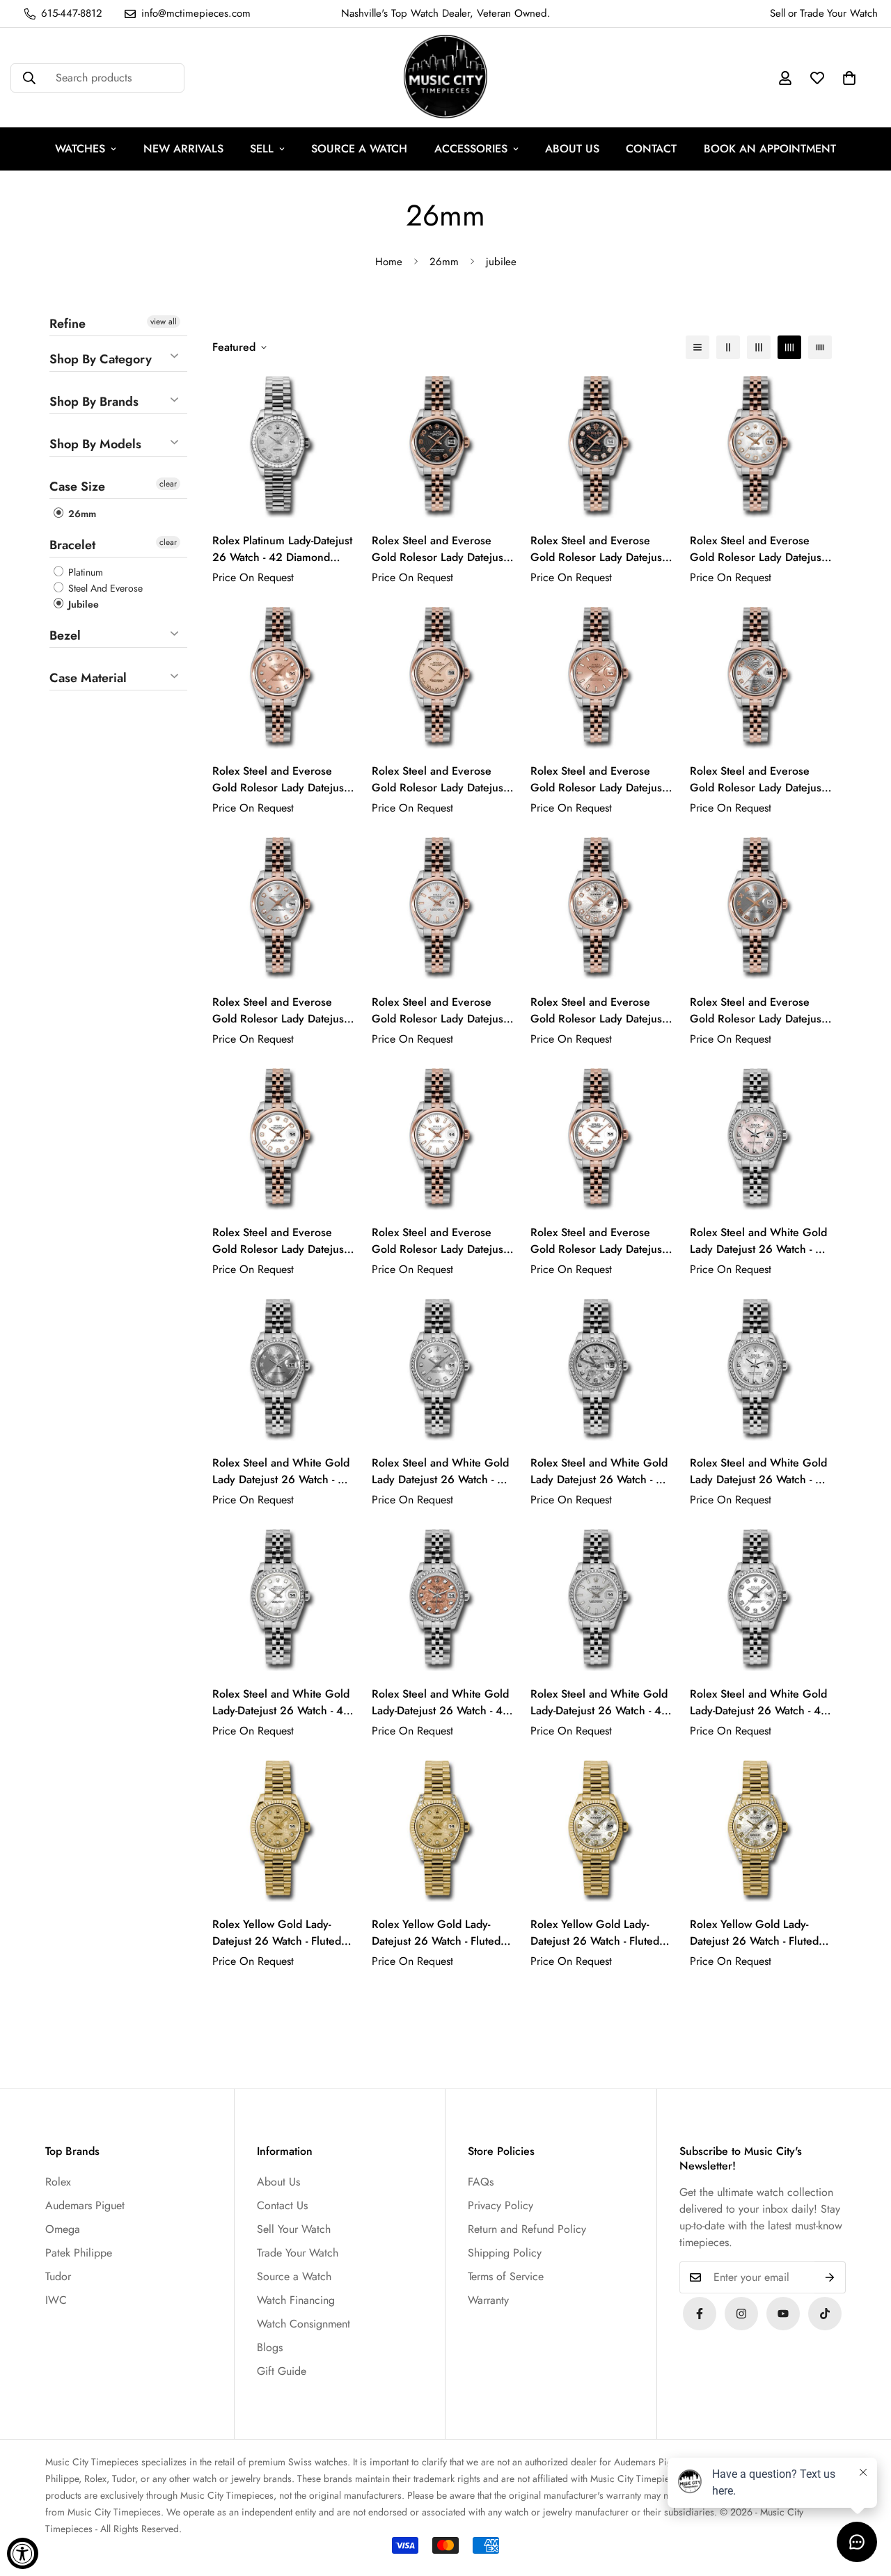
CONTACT (651, 149)
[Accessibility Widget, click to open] (23, 2553)
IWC (56, 2300)
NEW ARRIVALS (183, 149)
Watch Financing (296, 2300)
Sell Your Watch (294, 2229)
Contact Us (282, 2205)
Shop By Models (95, 444)
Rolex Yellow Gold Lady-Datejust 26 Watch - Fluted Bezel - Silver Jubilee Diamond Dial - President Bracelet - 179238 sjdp (754, 1933)
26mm (444, 262)
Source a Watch (294, 2276)
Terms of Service (506, 2276)
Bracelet (72, 545)
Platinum (84, 572)
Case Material (88, 678)
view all (164, 322)
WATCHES (80, 149)
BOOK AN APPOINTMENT (770, 149)
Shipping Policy (505, 2253)
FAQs (481, 2182)
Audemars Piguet (85, 2205)
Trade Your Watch (298, 2253)
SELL (262, 149)
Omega (63, 2229)
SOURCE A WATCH (359, 149)
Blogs (270, 2347)
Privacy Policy (500, 2205)
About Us (278, 2182)
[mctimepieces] (445, 78)
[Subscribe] (830, 2277)
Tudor (58, 2276)
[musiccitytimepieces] (700, 2314)
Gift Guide (282, 2371)
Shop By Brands (94, 402)
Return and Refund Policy (527, 2229)
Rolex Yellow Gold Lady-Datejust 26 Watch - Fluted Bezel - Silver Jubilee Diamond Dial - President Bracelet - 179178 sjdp (595, 1933)
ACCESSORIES (471, 149)
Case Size (77, 487)
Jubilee (82, 604)
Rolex (58, 2182)
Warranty (488, 2300)
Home (389, 262)
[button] (849, 78)
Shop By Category (101, 359)
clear (168, 484)
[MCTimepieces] (783, 2314)
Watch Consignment (303, 2324)
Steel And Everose (104, 588)
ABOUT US (572, 149)
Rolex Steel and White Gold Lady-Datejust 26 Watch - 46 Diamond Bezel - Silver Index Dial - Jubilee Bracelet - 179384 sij (601, 1702)
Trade (812, 13)
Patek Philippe (79, 2253)
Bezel (65, 635)
